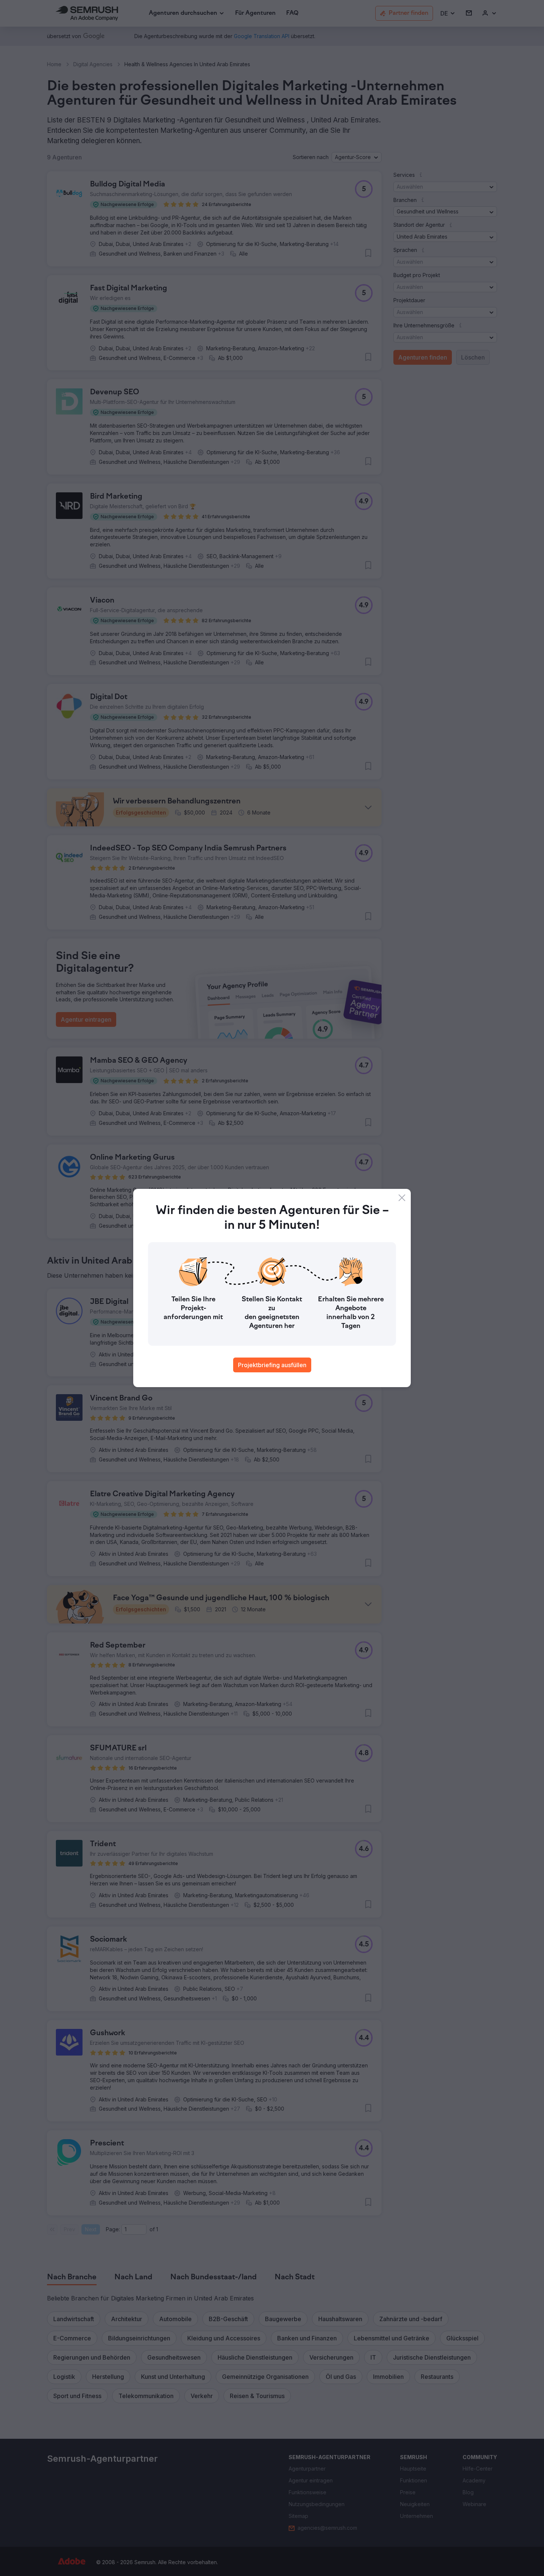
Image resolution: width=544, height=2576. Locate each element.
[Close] (402, 1198)
